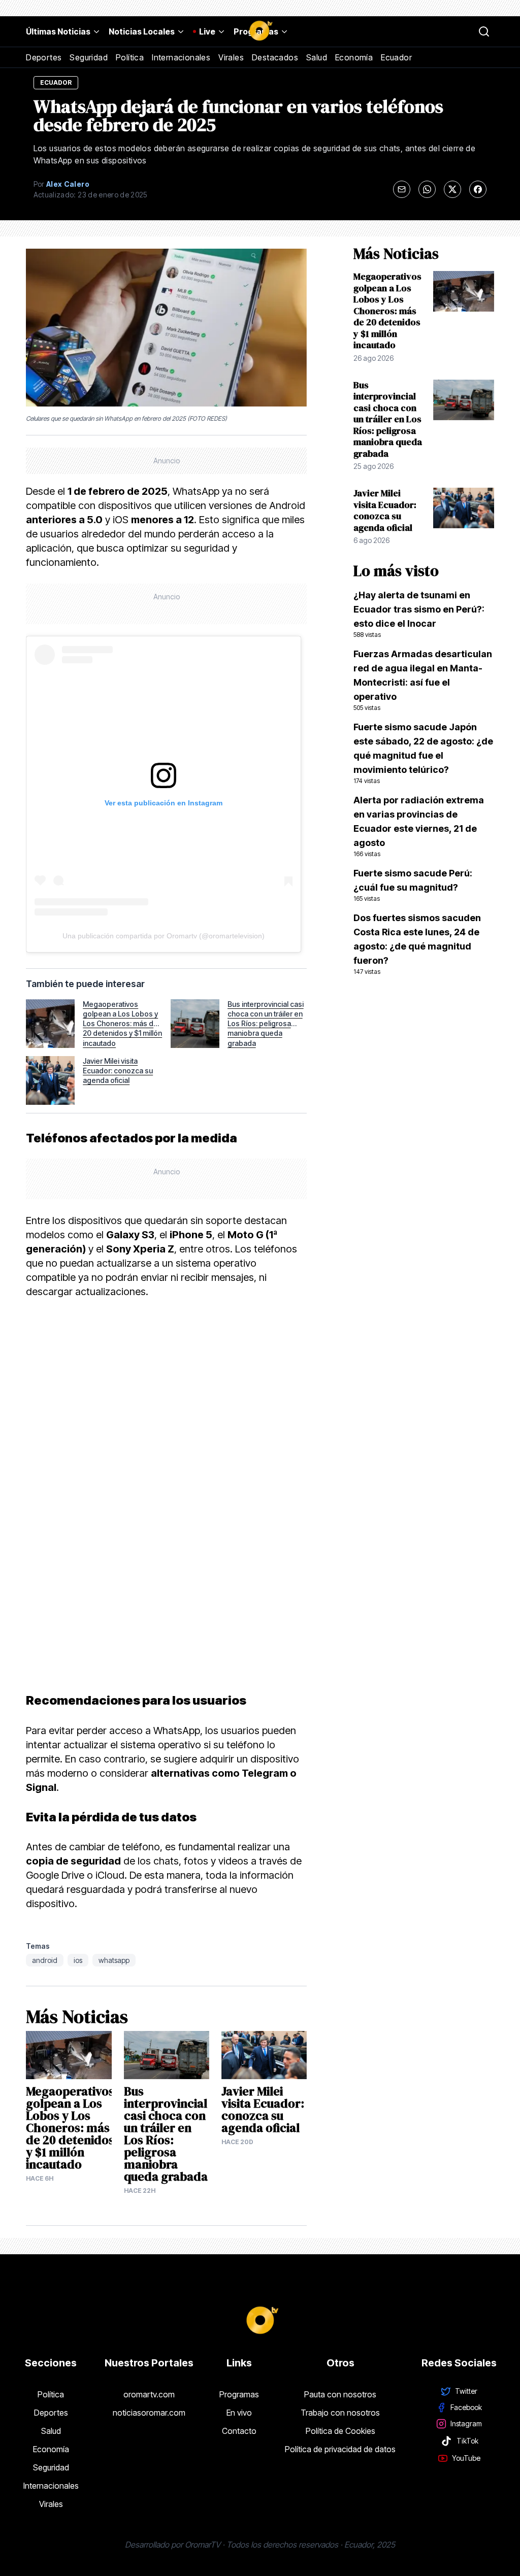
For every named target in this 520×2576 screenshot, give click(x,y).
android (45, 1960)
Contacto (239, 2431)
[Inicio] (260, 31)
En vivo (239, 2413)
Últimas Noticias (58, 31)
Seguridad (89, 57)
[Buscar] (484, 31)
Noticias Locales (142, 31)
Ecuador (396, 57)
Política (130, 57)
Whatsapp (114, 1960)
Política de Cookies (340, 2431)
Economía (354, 57)
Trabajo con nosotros (340, 2413)
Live (207, 31)
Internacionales (181, 57)
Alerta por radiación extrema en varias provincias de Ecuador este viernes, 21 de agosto (419, 826)
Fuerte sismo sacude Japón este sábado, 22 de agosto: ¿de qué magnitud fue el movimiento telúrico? (423, 753)
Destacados (275, 57)
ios (78, 1960)
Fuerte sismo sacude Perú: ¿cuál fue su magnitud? (413, 885)
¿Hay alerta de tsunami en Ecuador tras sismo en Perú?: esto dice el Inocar (419, 614)
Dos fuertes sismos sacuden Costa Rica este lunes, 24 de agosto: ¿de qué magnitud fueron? (417, 944)
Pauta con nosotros (340, 2394)
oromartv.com (149, 2394)
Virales (231, 57)
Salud (317, 57)
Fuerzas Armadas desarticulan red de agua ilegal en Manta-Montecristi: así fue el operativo (423, 680)
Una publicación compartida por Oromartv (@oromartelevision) (164, 936)
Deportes (44, 57)
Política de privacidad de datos (340, 2449)
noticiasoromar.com (149, 2413)
